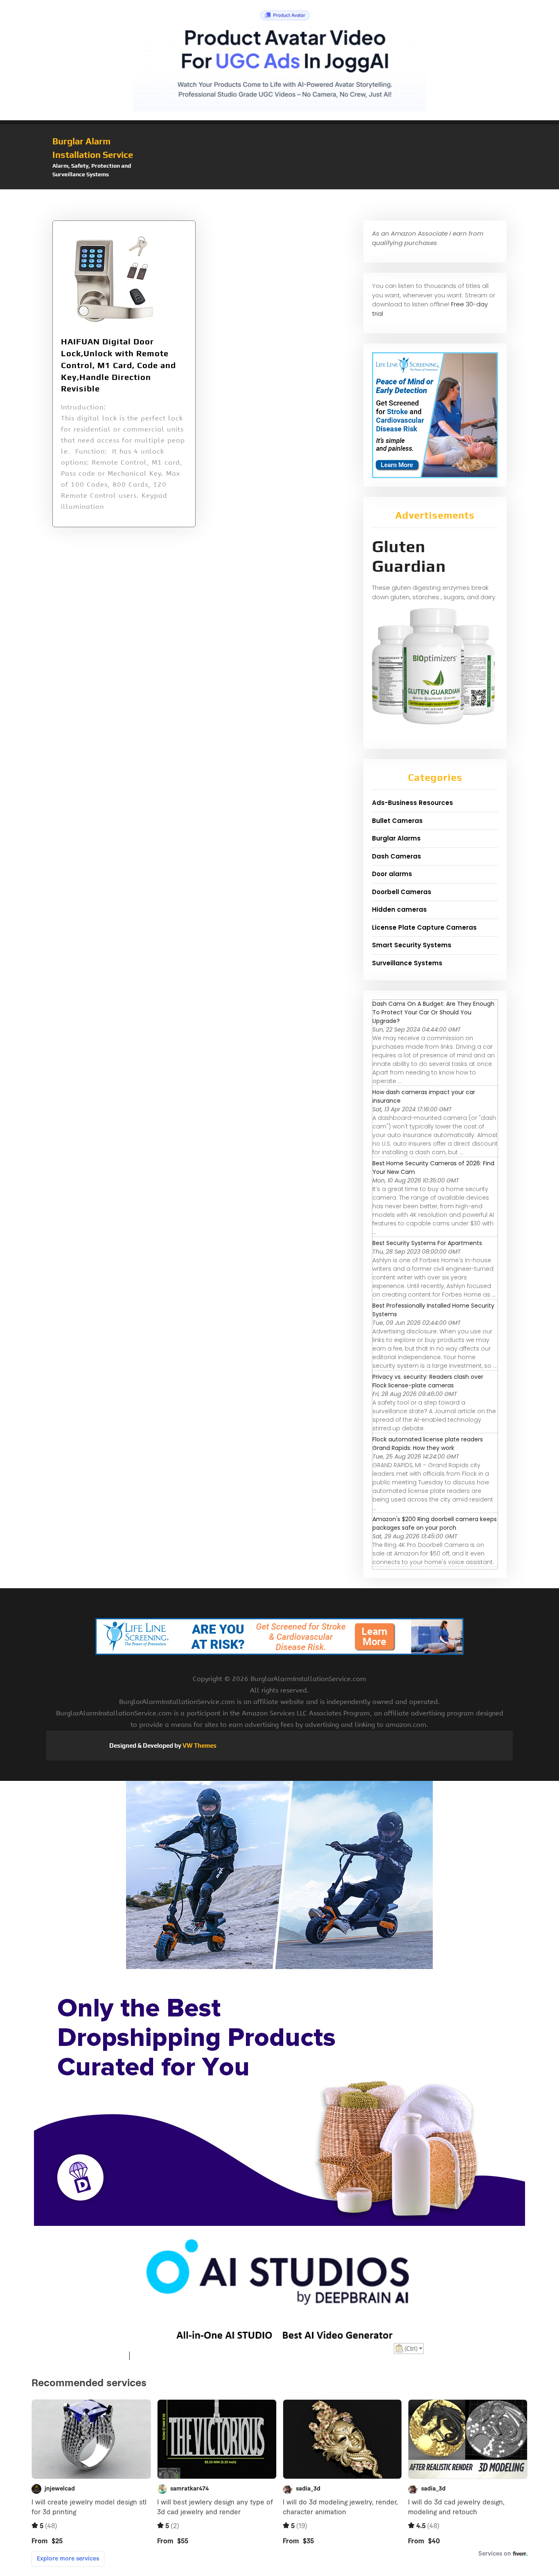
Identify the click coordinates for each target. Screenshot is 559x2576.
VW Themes (199, 1745)
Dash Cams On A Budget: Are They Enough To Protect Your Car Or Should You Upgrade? (433, 1012)
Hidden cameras (399, 909)
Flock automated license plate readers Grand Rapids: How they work (428, 1444)
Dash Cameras (397, 856)
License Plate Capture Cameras (424, 927)
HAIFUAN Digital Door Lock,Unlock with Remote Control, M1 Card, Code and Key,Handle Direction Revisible (118, 365)
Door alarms (392, 874)
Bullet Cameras (397, 821)
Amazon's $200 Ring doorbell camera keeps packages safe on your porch (435, 1523)
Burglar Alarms (396, 838)
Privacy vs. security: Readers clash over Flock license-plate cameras (428, 1381)
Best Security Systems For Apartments (427, 1243)
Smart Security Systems (412, 945)
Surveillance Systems (407, 963)
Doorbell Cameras (402, 892)
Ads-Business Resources (412, 803)
